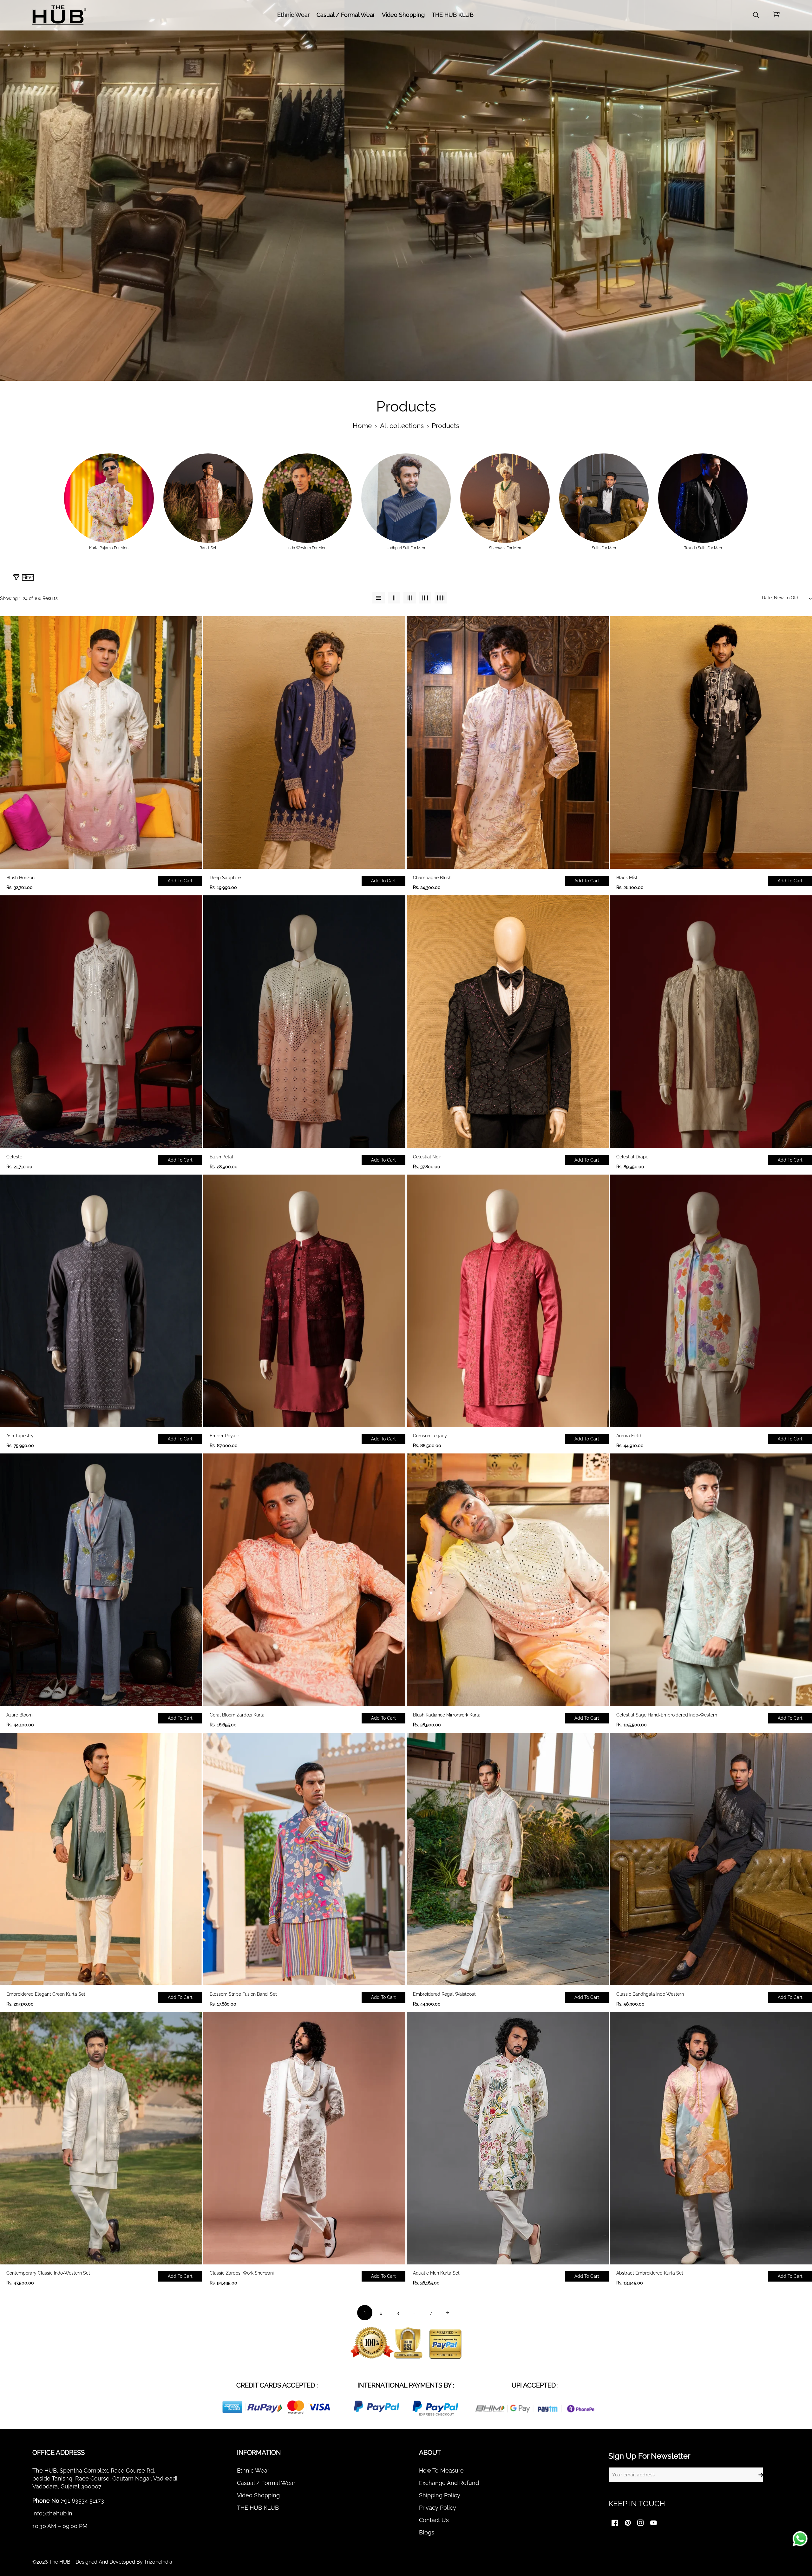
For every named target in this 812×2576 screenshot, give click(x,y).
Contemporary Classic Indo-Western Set (48, 2273)
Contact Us (434, 2520)
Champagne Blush (432, 878)
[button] (776, 15)
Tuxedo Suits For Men (703, 548)
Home (362, 426)
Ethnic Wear (253, 2471)
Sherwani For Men (505, 548)
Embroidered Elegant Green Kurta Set (46, 1994)
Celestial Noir (427, 1157)
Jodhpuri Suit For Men (406, 548)
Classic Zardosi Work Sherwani (242, 2273)
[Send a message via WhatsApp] (800, 2539)
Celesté (14, 1157)
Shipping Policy (440, 2495)
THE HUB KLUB (258, 2508)
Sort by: (706, 580)
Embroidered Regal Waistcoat (444, 1994)
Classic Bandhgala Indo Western (650, 1994)
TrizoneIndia (158, 2562)
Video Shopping (258, 2495)
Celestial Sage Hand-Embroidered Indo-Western (667, 1715)
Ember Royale (224, 1436)
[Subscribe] (761, 2475)
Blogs (427, 2532)
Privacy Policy (438, 2508)
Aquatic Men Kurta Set (436, 2273)
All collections (402, 426)
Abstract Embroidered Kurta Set (650, 2273)
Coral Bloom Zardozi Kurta (237, 1715)
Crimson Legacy (430, 1436)
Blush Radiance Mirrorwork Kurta (447, 1715)
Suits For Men (604, 548)
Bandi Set (208, 548)
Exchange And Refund (449, 2483)
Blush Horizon (20, 878)
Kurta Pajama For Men (109, 548)
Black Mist (627, 878)
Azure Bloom (20, 1715)
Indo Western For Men (307, 548)
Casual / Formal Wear (266, 2483)
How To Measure (441, 2471)
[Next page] (447, 2313)
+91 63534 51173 (83, 2501)
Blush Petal (221, 1157)
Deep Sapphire (225, 878)
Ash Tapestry (20, 1436)
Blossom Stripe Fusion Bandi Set (243, 1994)
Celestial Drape (632, 1157)
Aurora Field (629, 1436)
